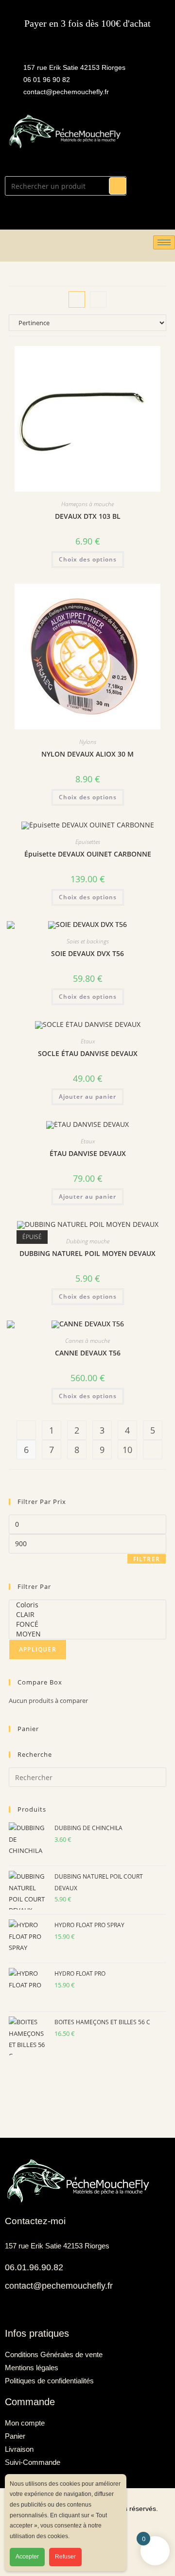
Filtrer (147, 1559)
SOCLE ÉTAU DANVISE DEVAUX (88, 1053)
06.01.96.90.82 (34, 2267)
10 (127, 1450)
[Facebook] (10, 2309)
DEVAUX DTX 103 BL (88, 516)
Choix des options (88, 559)
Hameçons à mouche (87, 504)
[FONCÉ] (87, 1624)
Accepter (27, 2557)
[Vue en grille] (77, 299)
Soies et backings (88, 941)
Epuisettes (88, 842)
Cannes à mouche (87, 1341)
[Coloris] (87, 1605)
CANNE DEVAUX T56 (88, 1353)
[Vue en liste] (98, 299)
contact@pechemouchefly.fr (59, 2286)
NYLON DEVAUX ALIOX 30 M (87, 754)
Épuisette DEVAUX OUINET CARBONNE (88, 854)
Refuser (65, 2557)
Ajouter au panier (87, 1097)
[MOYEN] (87, 1634)
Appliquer (38, 1649)
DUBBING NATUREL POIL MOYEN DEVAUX (87, 1253)
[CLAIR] (87, 1615)
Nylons (88, 742)
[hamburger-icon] (164, 242)
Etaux (88, 1041)
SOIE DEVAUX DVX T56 (87, 953)
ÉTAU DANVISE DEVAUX (88, 1153)
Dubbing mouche (88, 1241)
